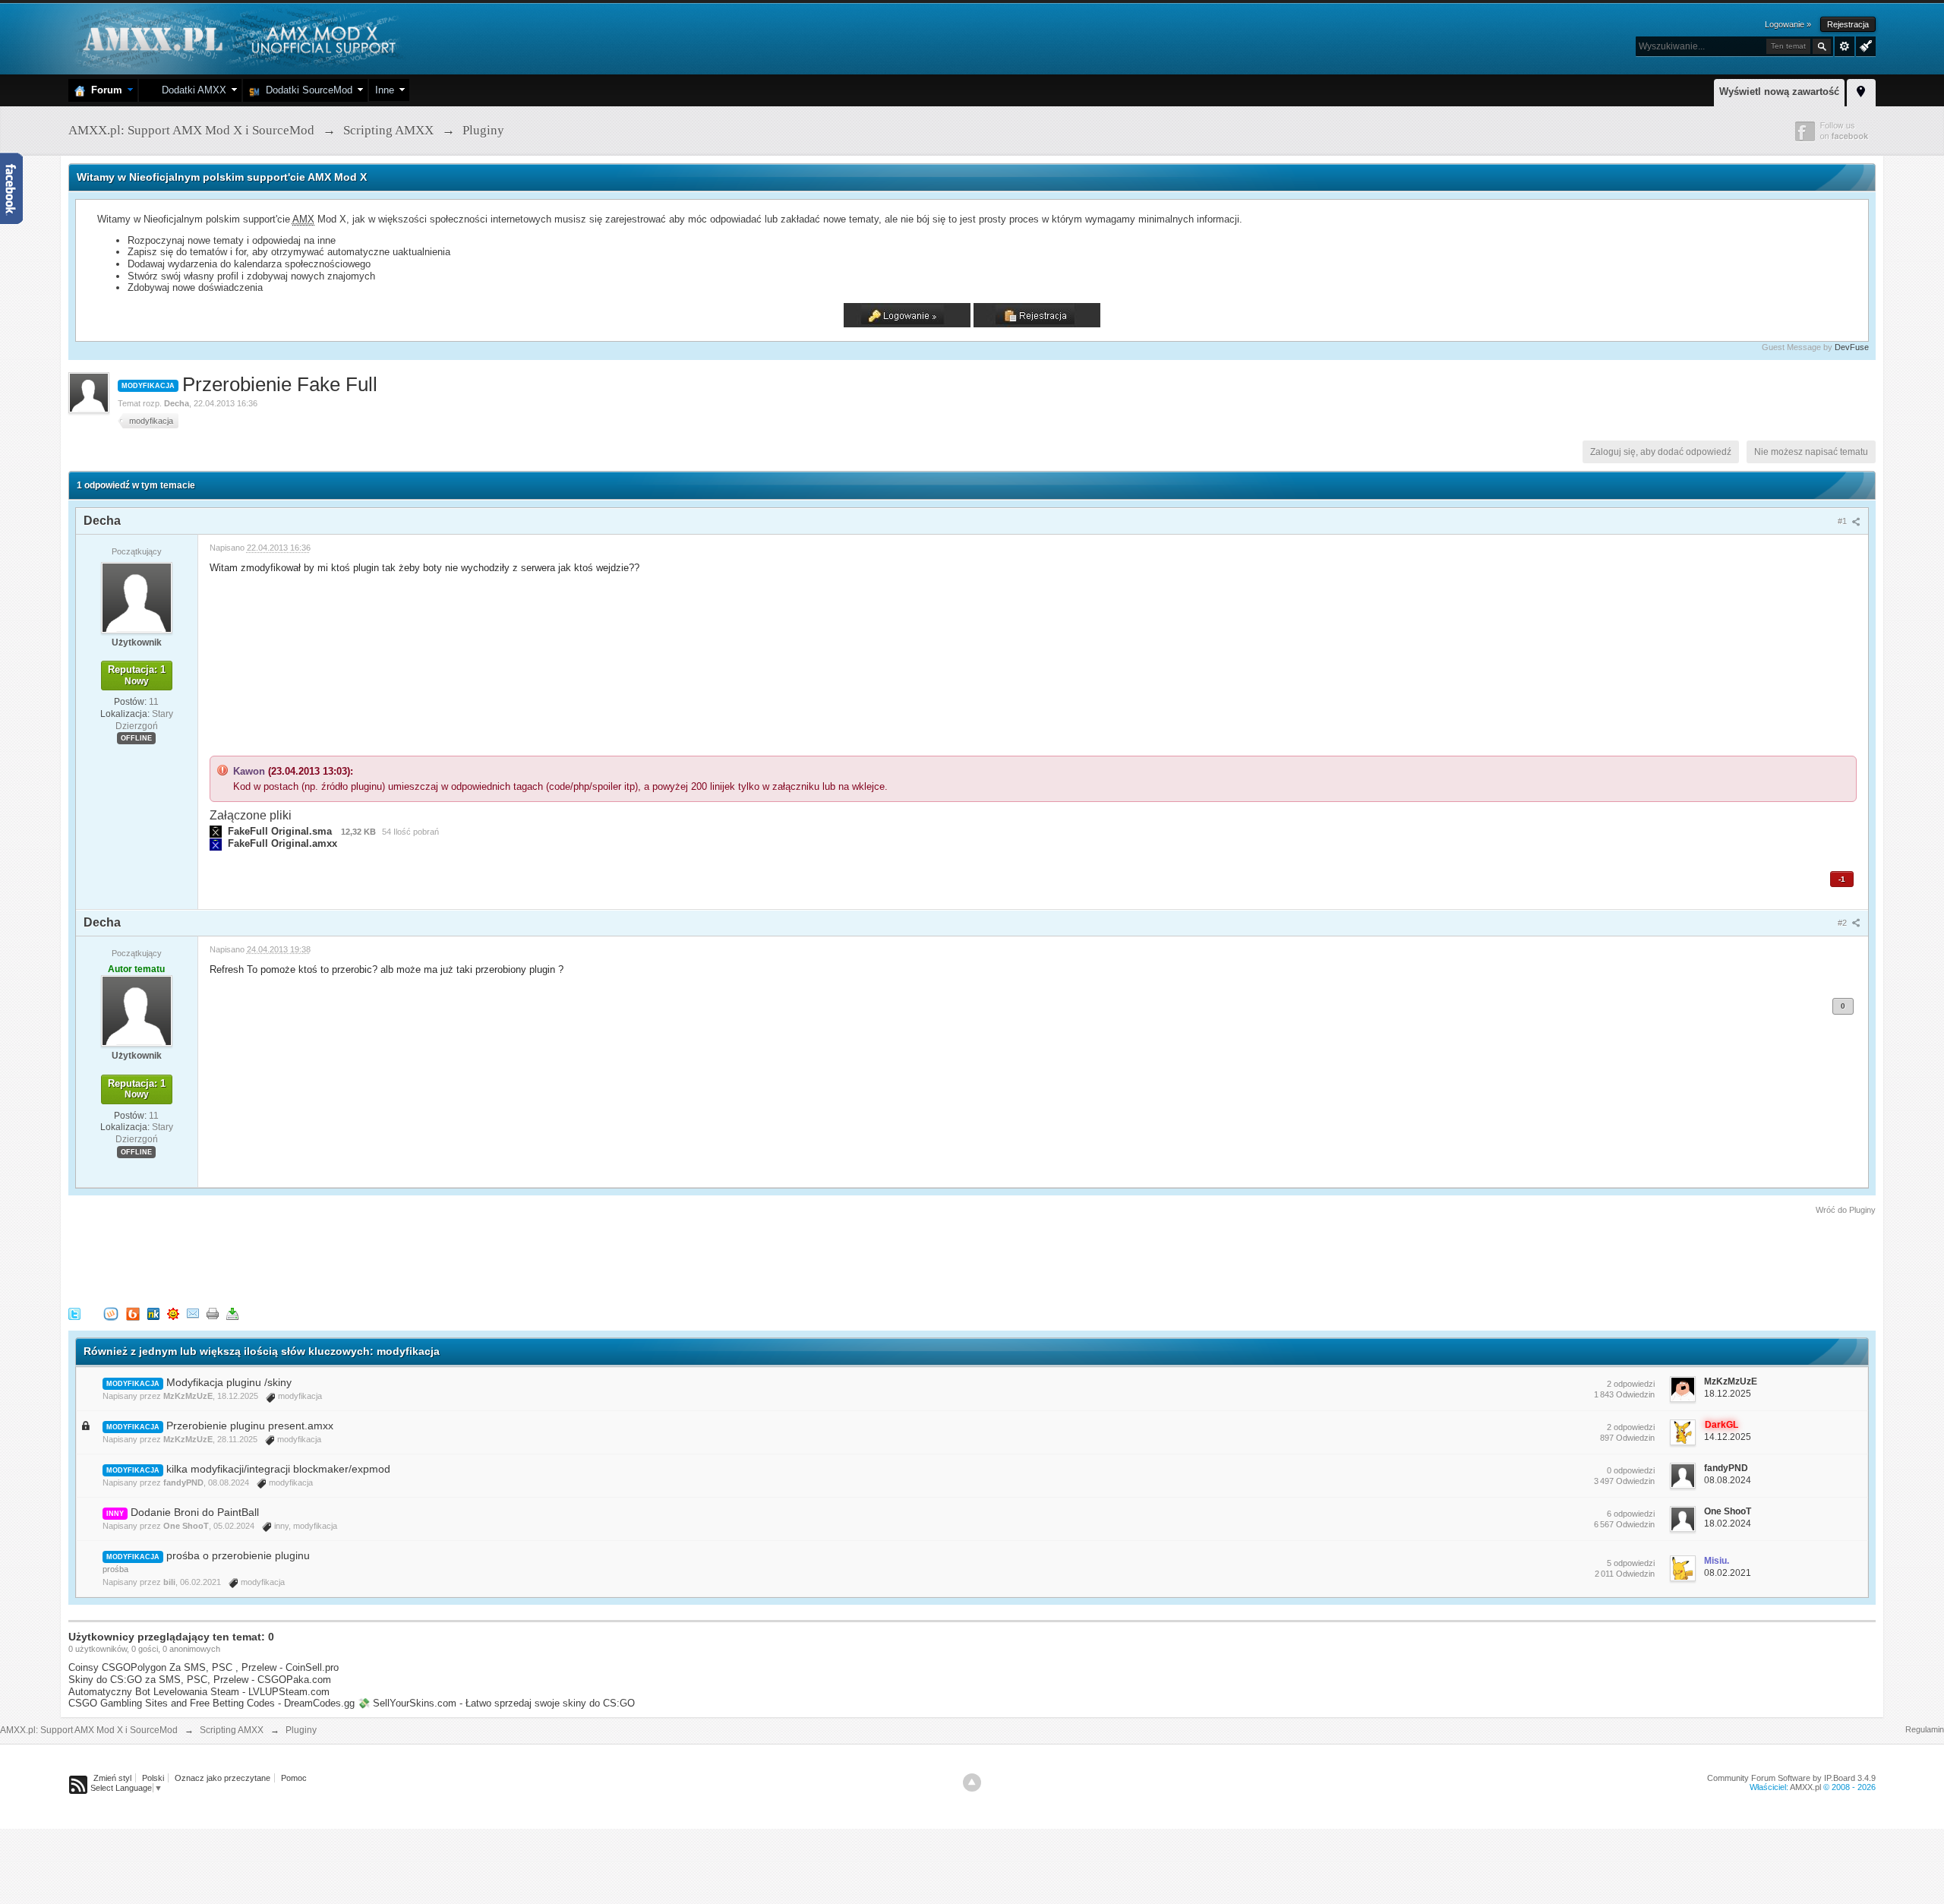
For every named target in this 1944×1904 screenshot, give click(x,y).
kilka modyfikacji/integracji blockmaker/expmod (278, 1469)
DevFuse (1852, 347)
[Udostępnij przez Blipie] (133, 1313)
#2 (1843, 923)
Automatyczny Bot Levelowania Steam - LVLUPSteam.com (199, 1692)
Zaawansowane (1845, 46)
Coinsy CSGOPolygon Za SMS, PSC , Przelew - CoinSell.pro (204, 1667)
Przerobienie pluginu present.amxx (250, 1426)
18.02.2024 (1728, 1524)
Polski (153, 1778)
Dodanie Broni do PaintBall (195, 1512)
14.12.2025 (1728, 1437)
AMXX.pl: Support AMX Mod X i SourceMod (89, 1730)
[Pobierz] (232, 1313)
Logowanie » (1788, 24)
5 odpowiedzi (1631, 1563)
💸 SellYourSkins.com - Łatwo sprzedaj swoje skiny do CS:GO (496, 1703)
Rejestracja (1848, 24)
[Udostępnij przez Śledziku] (153, 1313)
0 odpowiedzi (1631, 1470)
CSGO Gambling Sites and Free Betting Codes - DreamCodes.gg (211, 1703)
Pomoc (294, 1778)
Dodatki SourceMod (306, 90)
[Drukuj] (213, 1313)
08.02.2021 (1728, 1573)
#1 (1843, 521)
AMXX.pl (1805, 1787)
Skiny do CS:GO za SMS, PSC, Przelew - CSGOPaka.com (200, 1680)
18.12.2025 (1728, 1394)
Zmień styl (112, 1778)
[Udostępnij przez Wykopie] (111, 1313)
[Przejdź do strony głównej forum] (237, 38)
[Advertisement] (345, 1258)
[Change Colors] (1864, 45)
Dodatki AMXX (191, 90)
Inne (385, 90)
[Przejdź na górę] (972, 1782)
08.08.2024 (1728, 1480)
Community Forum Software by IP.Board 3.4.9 (1791, 1778)
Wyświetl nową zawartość (1779, 92)
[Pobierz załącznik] (216, 831)
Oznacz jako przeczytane (222, 1778)
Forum (104, 90)
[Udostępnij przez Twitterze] (74, 1313)
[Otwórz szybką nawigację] (1861, 90)
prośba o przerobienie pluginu (238, 1555)
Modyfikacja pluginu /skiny (229, 1382)
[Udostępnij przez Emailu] (193, 1313)
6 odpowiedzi (1631, 1514)
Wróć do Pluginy (1846, 1210)
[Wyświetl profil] (137, 597)
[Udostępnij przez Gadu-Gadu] (173, 1313)
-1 (1842, 879)
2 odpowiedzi (1631, 1384)
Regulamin (1925, 1729)
